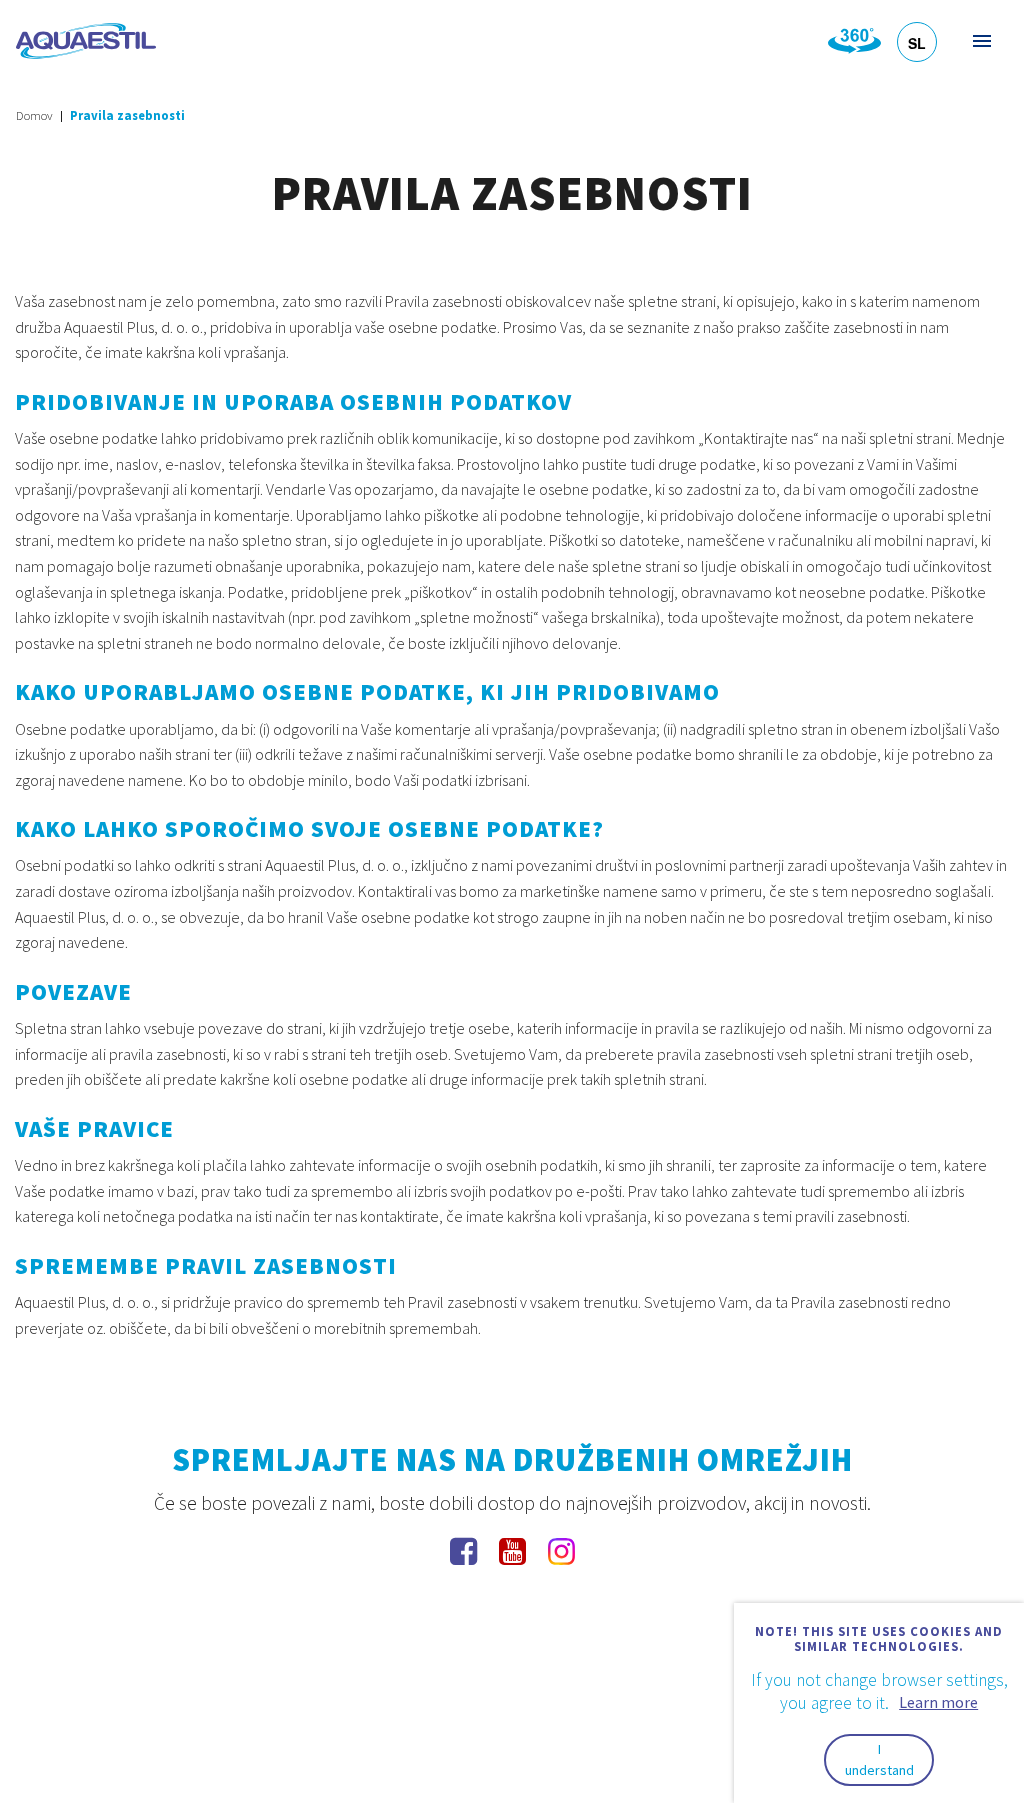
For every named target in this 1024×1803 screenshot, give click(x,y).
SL (917, 43)
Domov (34, 115)
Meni (980, 40)
